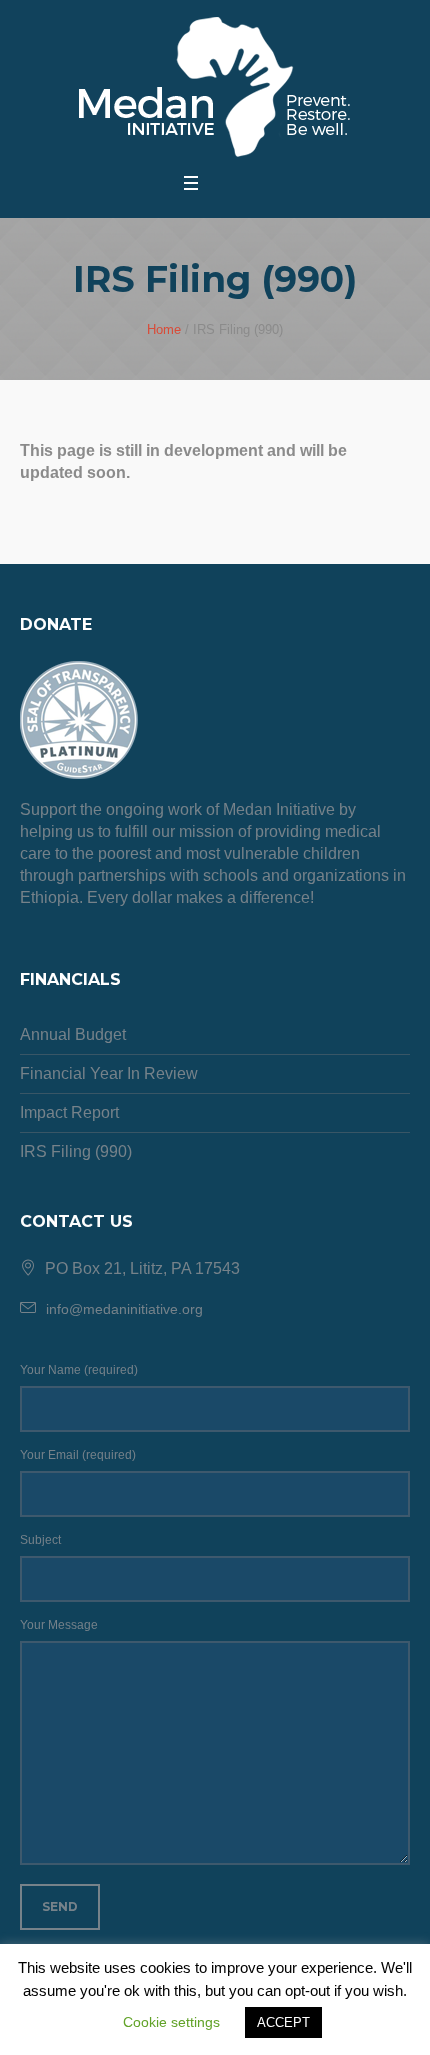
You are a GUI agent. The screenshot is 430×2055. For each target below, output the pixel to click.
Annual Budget (73, 1034)
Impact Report (69, 1112)
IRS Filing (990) (76, 1151)
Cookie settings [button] (171, 2022)
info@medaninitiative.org (124, 1309)
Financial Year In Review (109, 1073)
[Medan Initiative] (215, 87)
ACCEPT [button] (283, 2022)
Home (164, 329)
